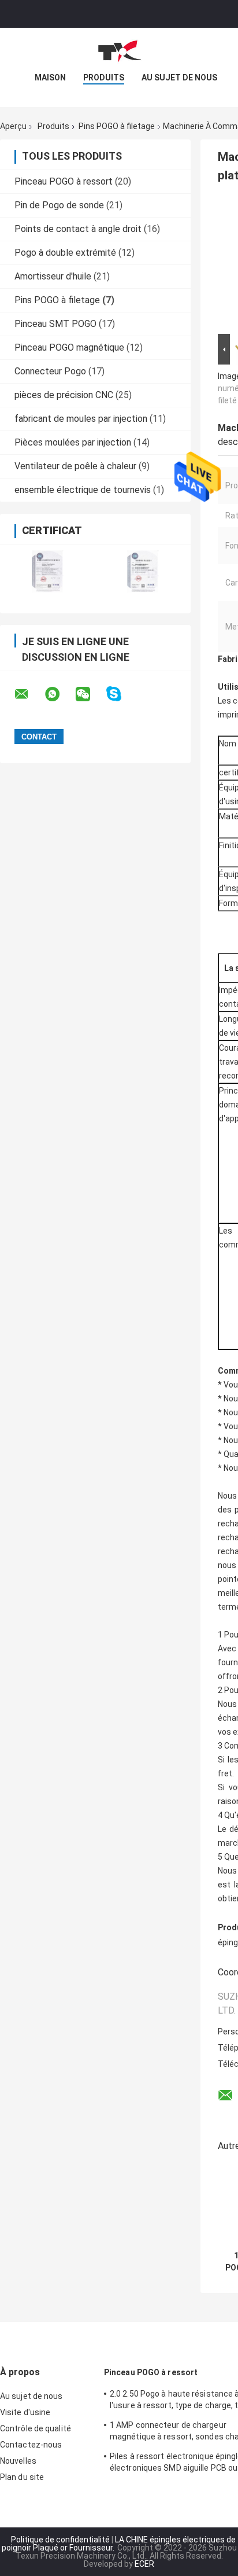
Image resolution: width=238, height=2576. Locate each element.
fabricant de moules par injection (81, 419)
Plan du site (22, 2477)
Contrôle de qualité (36, 2428)
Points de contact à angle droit (78, 229)
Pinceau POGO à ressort (64, 181)
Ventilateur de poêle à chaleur (75, 466)
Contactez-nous (31, 2445)
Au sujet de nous (179, 78)
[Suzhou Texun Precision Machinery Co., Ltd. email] (29, 694)
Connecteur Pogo (50, 371)
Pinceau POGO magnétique (69, 347)
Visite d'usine (25, 2412)
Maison (50, 78)
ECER (144, 2564)
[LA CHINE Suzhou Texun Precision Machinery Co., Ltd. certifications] (48, 571)
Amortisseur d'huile (53, 276)
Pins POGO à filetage (117, 126)
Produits (104, 78)
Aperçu (13, 126)
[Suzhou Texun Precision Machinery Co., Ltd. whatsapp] (59, 694)
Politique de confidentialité (60, 2540)
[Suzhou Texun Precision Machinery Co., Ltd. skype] (121, 694)
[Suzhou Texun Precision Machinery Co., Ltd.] (119, 51)
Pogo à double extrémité (65, 253)
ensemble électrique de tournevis (83, 490)
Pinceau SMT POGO (55, 324)
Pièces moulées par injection (73, 442)
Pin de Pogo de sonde (59, 205)
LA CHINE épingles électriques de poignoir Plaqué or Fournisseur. (119, 2544)
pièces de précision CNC (64, 395)
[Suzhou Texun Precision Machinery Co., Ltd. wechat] (90, 694)
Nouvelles (18, 2461)
